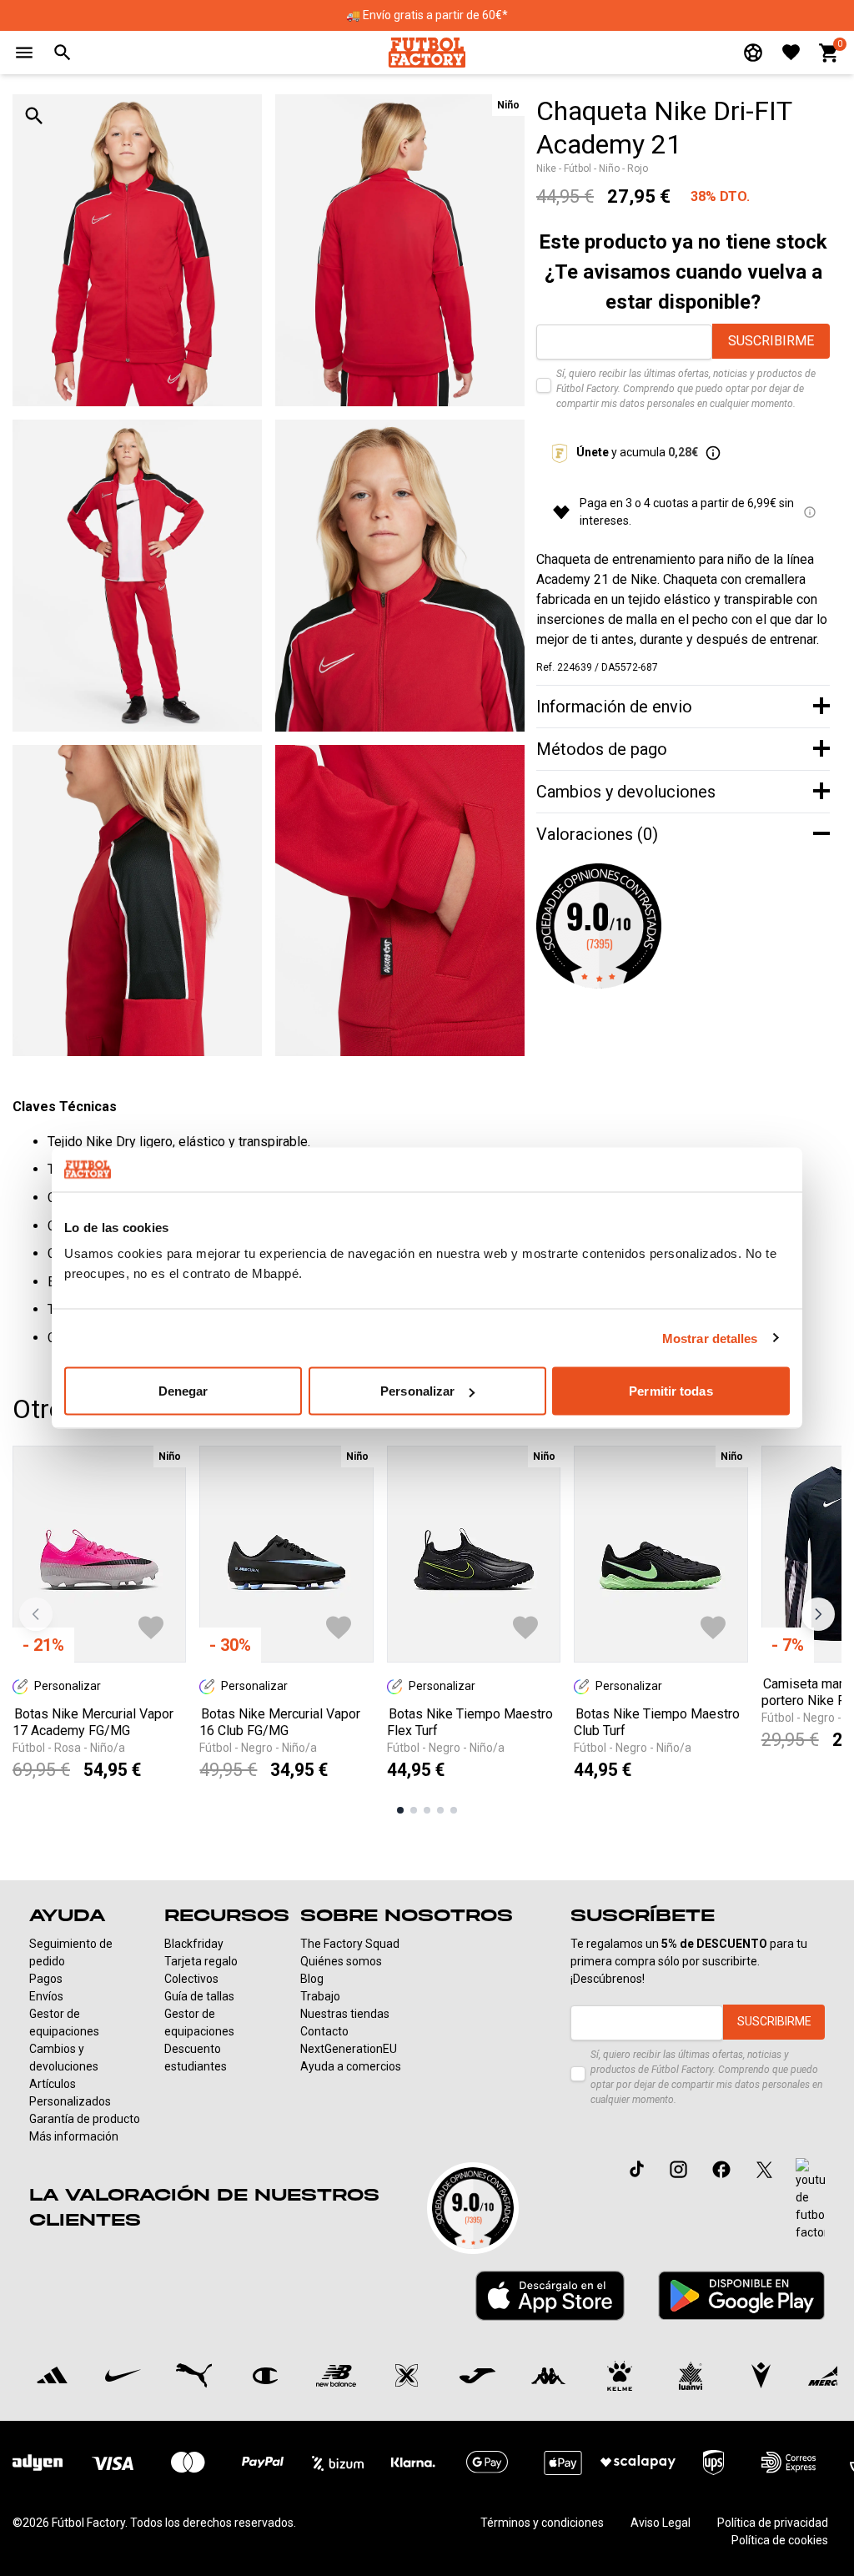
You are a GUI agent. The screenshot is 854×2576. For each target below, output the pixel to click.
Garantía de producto (85, 2119)
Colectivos (191, 1979)
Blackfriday (194, 1944)
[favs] (791, 52)
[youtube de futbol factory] (810, 2200)
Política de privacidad (773, 2523)
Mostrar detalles (710, 1338)
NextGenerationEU (349, 2049)
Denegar (183, 1391)
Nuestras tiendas (345, 2014)
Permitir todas (671, 1391)
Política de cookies (780, 2540)
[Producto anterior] (36, 1614)
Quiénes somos (341, 1961)
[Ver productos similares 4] (440, 1810)
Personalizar (417, 1391)
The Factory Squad (350, 1944)
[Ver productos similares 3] (427, 1810)
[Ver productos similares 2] (414, 1810)
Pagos (46, 1979)
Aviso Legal (661, 2523)
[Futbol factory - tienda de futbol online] (427, 52)
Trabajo (320, 1996)
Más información (74, 2136)
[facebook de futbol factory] (721, 2169)
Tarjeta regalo (201, 1961)
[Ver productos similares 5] (454, 1810)
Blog (312, 1979)
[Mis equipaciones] (753, 53)
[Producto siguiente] (818, 1614)
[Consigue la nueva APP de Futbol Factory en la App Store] (550, 2296)
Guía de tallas (199, 1996)
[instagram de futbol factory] (678, 2169)
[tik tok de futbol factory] (637, 2169)
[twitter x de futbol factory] (764, 2169)
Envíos (46, 1996)
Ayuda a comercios (351, 2066)
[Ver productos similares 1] (400, 1810)
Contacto (324, 2031)
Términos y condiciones (542, 2523)
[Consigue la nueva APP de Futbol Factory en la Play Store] (741, 2295)
